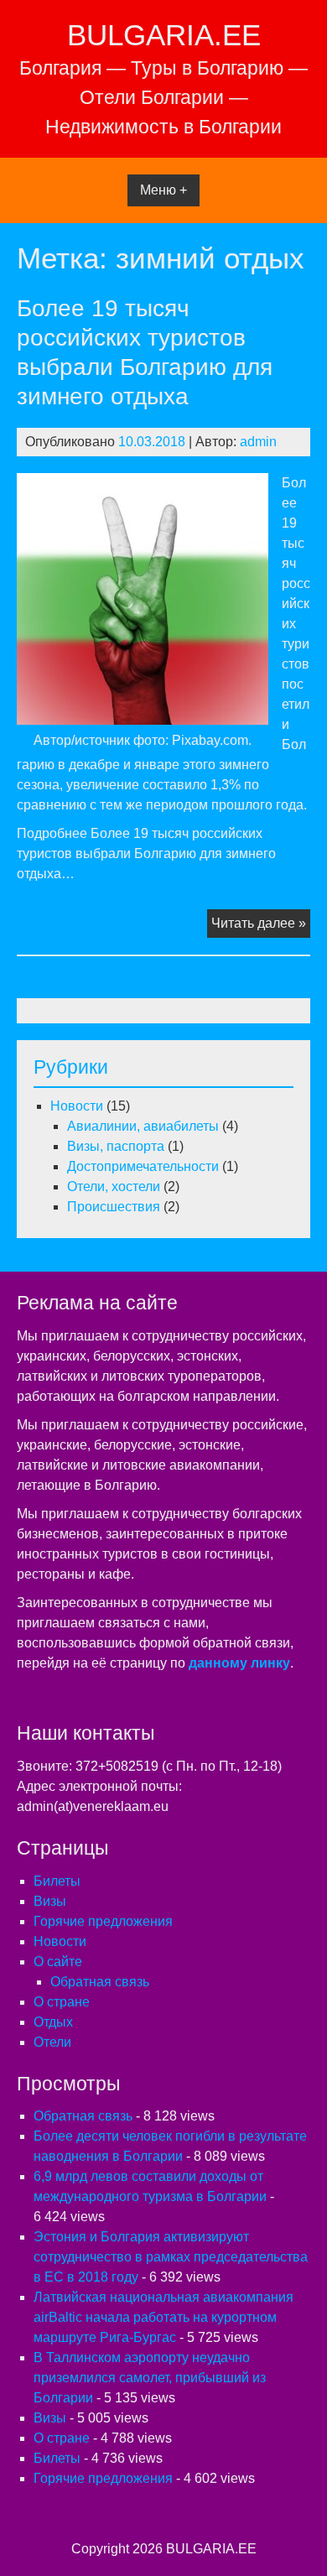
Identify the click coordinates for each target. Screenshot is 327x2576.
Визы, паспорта (116, 1146)
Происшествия (114, 1207)
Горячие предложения (103, 1921)
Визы (50, 1901)
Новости (77, 1106)
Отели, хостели (114, 1187)
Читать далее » (261, 926)
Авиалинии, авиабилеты (143, 1126)
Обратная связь (100, 1982)
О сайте (58, 1962)
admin (258, 442)
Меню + (163, 190)
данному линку (239, 1663)
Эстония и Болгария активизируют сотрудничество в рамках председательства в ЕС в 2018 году (171, 2257)
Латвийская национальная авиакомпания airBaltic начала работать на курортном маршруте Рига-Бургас (163, 2317)
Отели (52, 2042)
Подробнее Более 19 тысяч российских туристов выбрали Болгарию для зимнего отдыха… (146, 853)
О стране (62, 2002)
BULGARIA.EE (164, 35)
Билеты (57, 1881)
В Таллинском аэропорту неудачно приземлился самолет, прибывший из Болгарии (150, 2378)
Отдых (53, 2022)
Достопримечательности (143, 1166)
